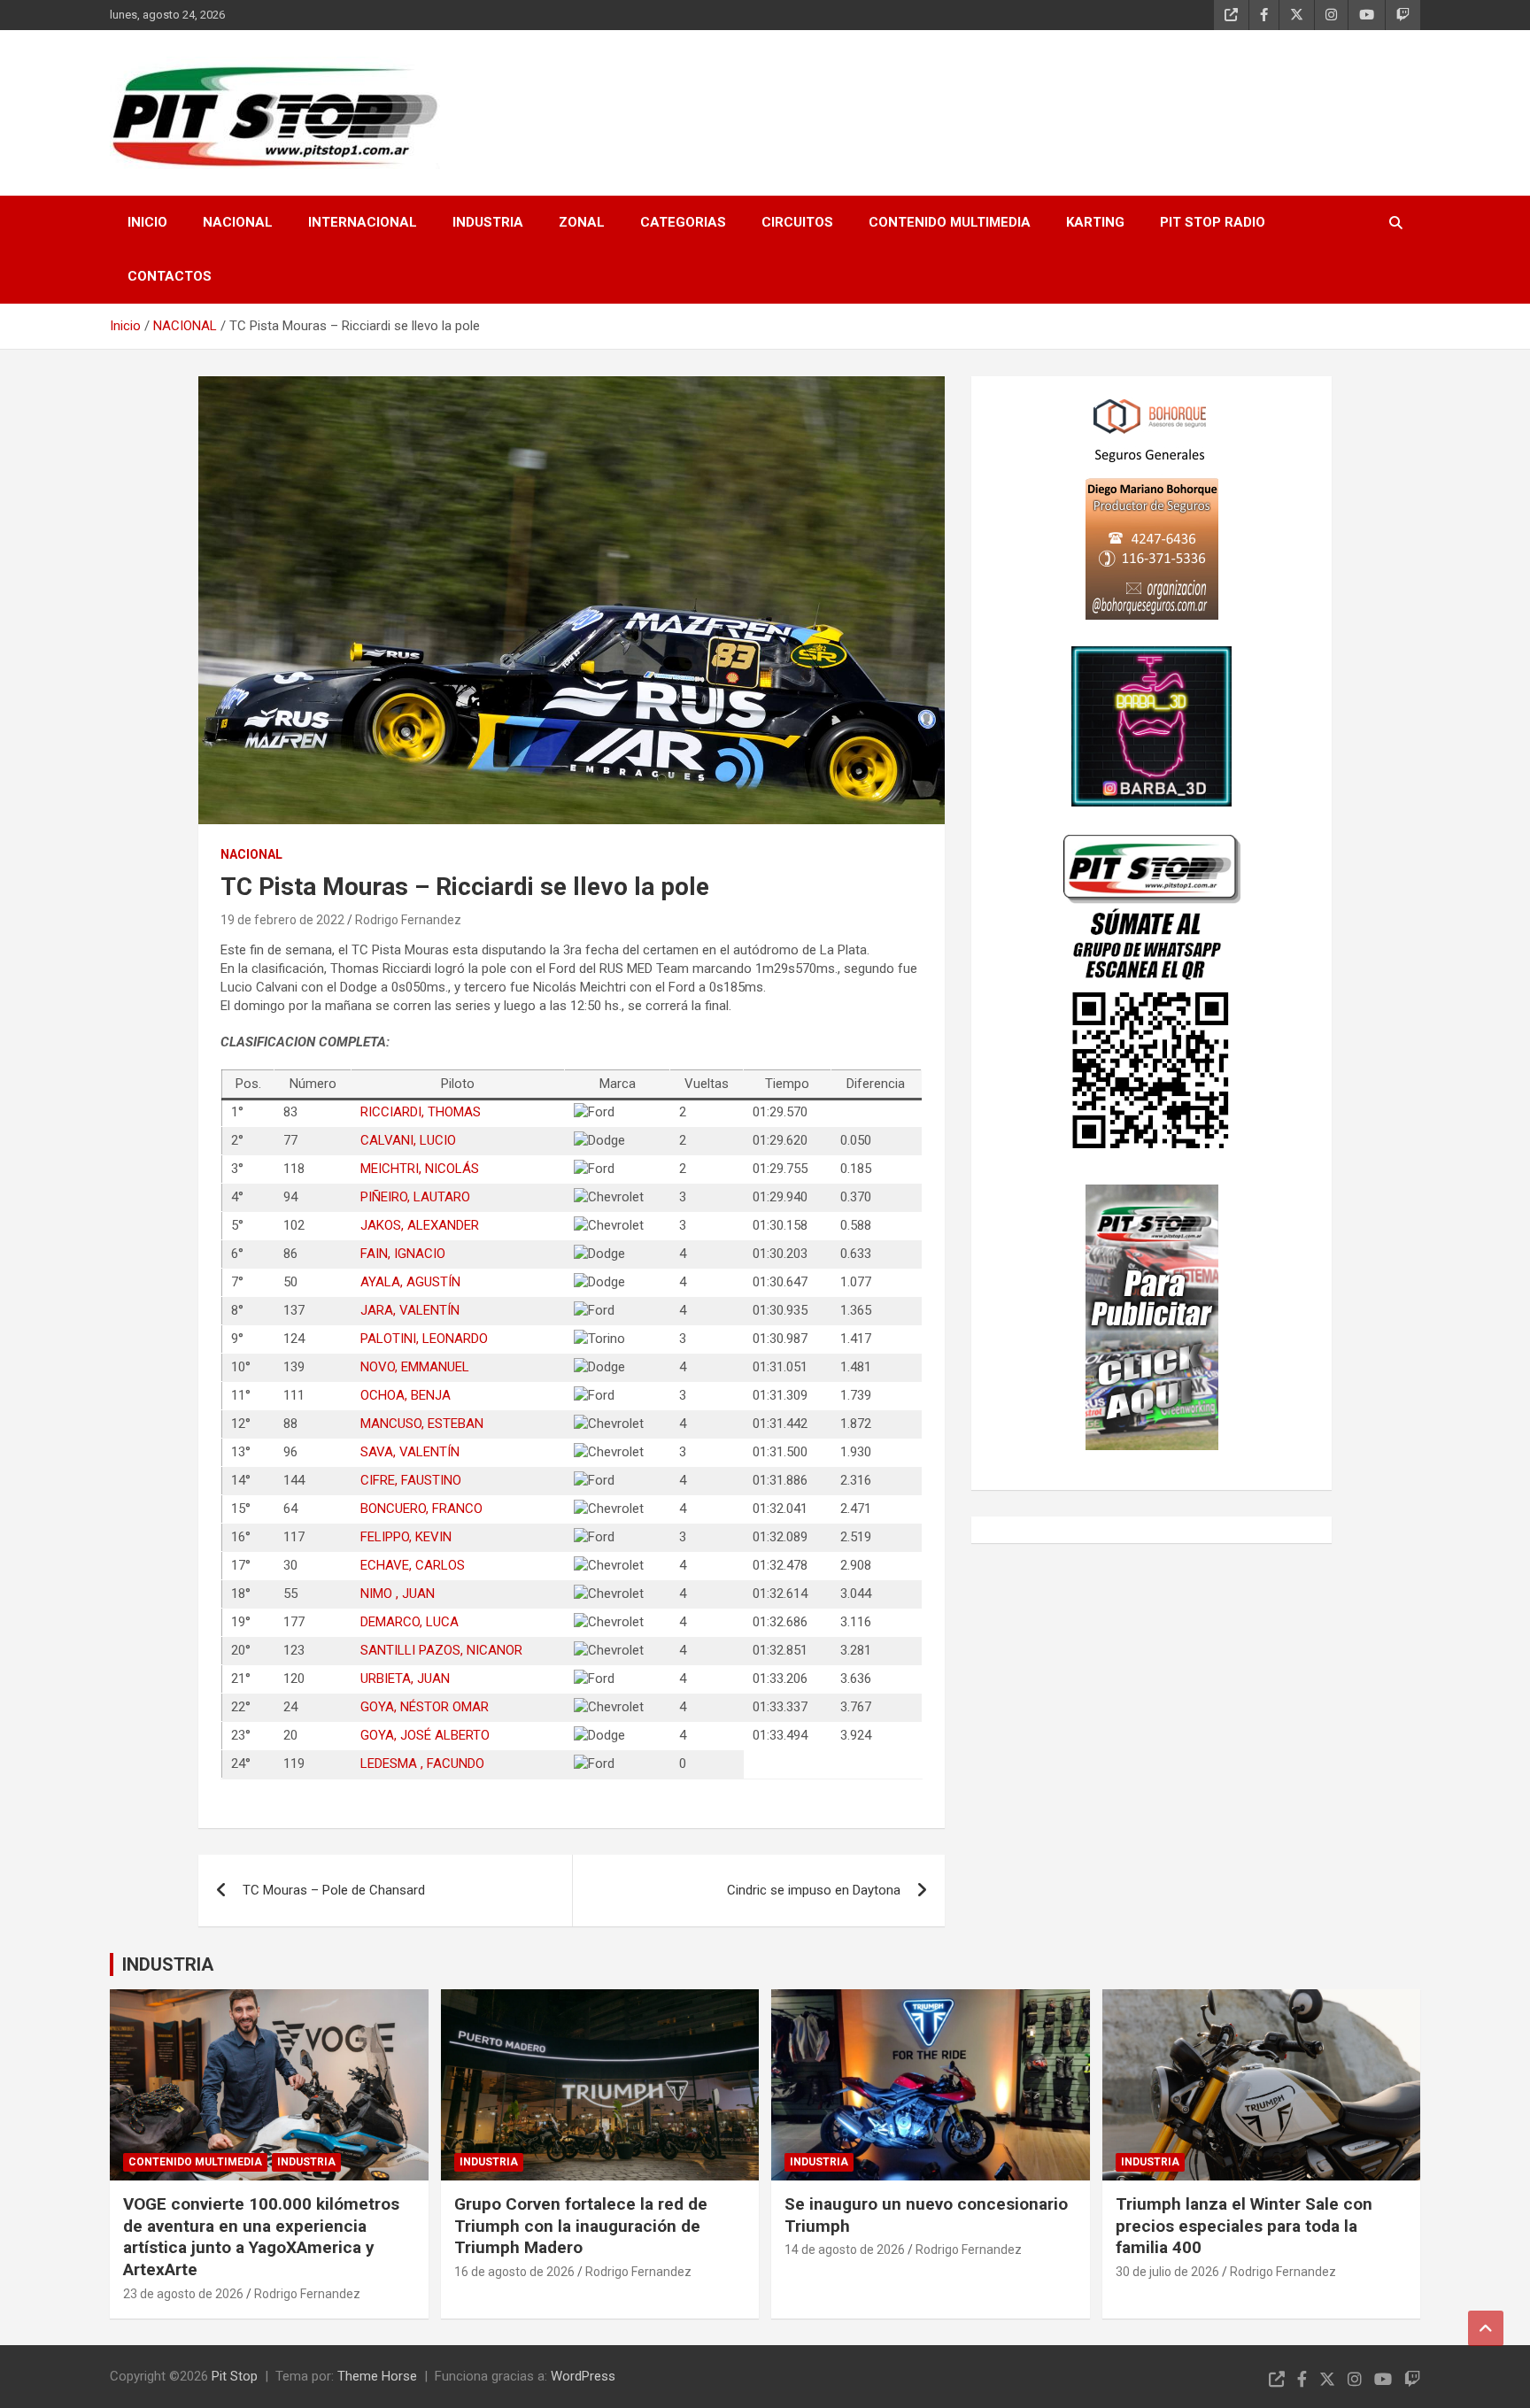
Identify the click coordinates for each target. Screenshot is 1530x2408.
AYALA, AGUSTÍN (410, 1282)
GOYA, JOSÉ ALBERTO (425, 1735)
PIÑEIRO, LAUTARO (415, 1197)
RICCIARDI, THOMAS (421, 1112)
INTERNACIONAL (363, 222)
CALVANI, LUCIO (408, 1140)
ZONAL (582, 222)
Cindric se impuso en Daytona (814, 1890)
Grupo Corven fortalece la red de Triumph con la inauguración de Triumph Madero (581, 2226)
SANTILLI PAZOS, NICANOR (441, 1650)
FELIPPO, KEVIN (406, 1537)
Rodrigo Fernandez (408, 920)
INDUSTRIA (488, 222)
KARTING (1095, 222)
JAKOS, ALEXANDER (420, 1225)
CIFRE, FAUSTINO (411, 1480)
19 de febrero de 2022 (282, 920)
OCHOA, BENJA (406, 1395)
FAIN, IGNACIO (403, 1254)
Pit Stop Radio (1213, 222)
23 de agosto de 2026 (183, 2294)
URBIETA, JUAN (405, 1679)
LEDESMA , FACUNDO (422, 1764)
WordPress (583, 2376)
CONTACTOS (170, 276)
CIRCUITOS (797, 222)
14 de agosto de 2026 (845, 2250)
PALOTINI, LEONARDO (424, 1339)
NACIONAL (238, 222)
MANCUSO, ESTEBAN (422, 1424)
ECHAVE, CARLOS (413, 1565)
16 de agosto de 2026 (514, 2272)
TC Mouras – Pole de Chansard (334, 1890)
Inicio (147, 222)
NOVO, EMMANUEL (415, 1367)
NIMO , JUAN (398, 1594)
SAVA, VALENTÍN (410, 1452)
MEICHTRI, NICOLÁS (420, 1169)
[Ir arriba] (1486, 2328)
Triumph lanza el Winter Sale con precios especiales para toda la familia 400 (1244, 2226)
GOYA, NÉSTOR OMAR (425, 1707)
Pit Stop (235, 2376)
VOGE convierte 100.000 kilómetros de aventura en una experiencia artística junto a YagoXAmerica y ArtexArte (261, 2237)
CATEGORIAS (683, 222)
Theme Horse (377, 2376)
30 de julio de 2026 (1167, 2272)
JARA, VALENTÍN (410, 1310)
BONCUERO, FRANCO (421, 1509)
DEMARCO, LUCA (410, 1622)
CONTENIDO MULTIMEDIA (950, 222)
